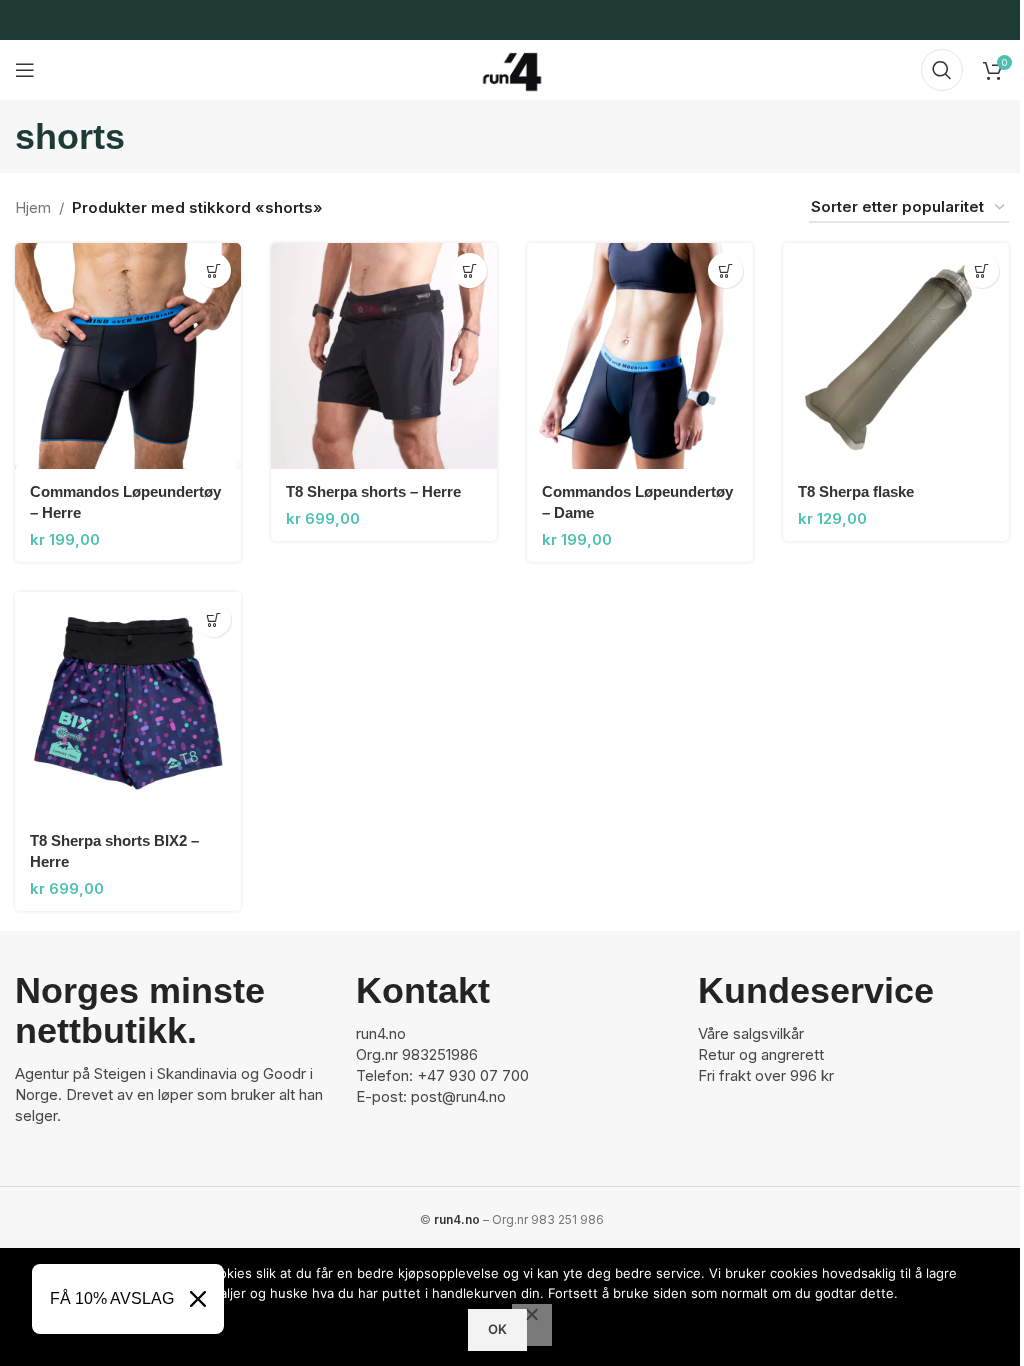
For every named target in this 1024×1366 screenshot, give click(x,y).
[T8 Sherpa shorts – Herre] (384, 356)
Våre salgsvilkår (751, 1033)
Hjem (33, 207)
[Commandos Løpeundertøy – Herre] (128, 356)
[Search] (942, 70)
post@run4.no (458, 1096)
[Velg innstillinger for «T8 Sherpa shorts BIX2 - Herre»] (213, 619)
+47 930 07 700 (473, 1075)
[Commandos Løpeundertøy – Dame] (640, 356)
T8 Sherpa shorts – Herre (373, 491)
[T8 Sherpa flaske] (896, 356)
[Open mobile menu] (25, 70)
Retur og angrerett (761, 1054)
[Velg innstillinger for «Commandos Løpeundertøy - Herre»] (213, 270)
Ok (497, 1329)
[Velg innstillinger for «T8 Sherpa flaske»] (981, 270)
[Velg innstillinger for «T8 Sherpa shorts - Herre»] (469, 270)
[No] (532, 1325)
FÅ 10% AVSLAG (112, 1298)
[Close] (198, 1299)
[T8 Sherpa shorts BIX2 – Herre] (128, 705)
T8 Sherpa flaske (856, 491)
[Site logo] (512, 68)
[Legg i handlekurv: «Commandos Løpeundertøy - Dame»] (725, 270)
